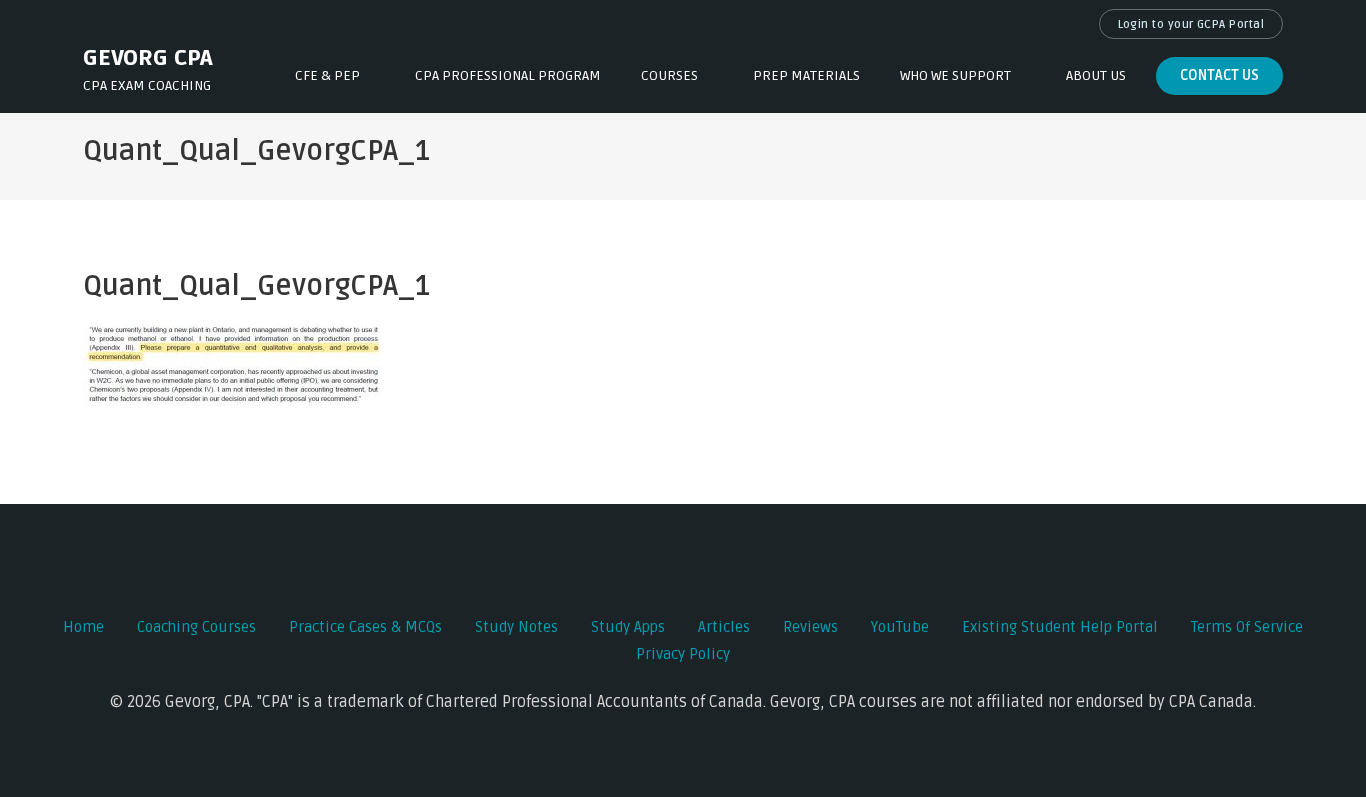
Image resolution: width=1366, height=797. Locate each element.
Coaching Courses (196, 627)
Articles (724, 627)
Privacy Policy (683, 654)
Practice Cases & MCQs (365, 627)
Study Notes (516, 627)
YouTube (900, 627)
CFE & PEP (327, 75)
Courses (669, 75)
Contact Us (1219, 75)
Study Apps (628, 627)
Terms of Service (1247, 627)
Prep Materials (806, 75)
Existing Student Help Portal (1060, 627)
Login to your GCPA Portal (1191, 24)
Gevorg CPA (148, 58)
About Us (1096, 75)
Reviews (810, 627)
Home (83, 627)
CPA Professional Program (508, 75)
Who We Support (955, 75)
